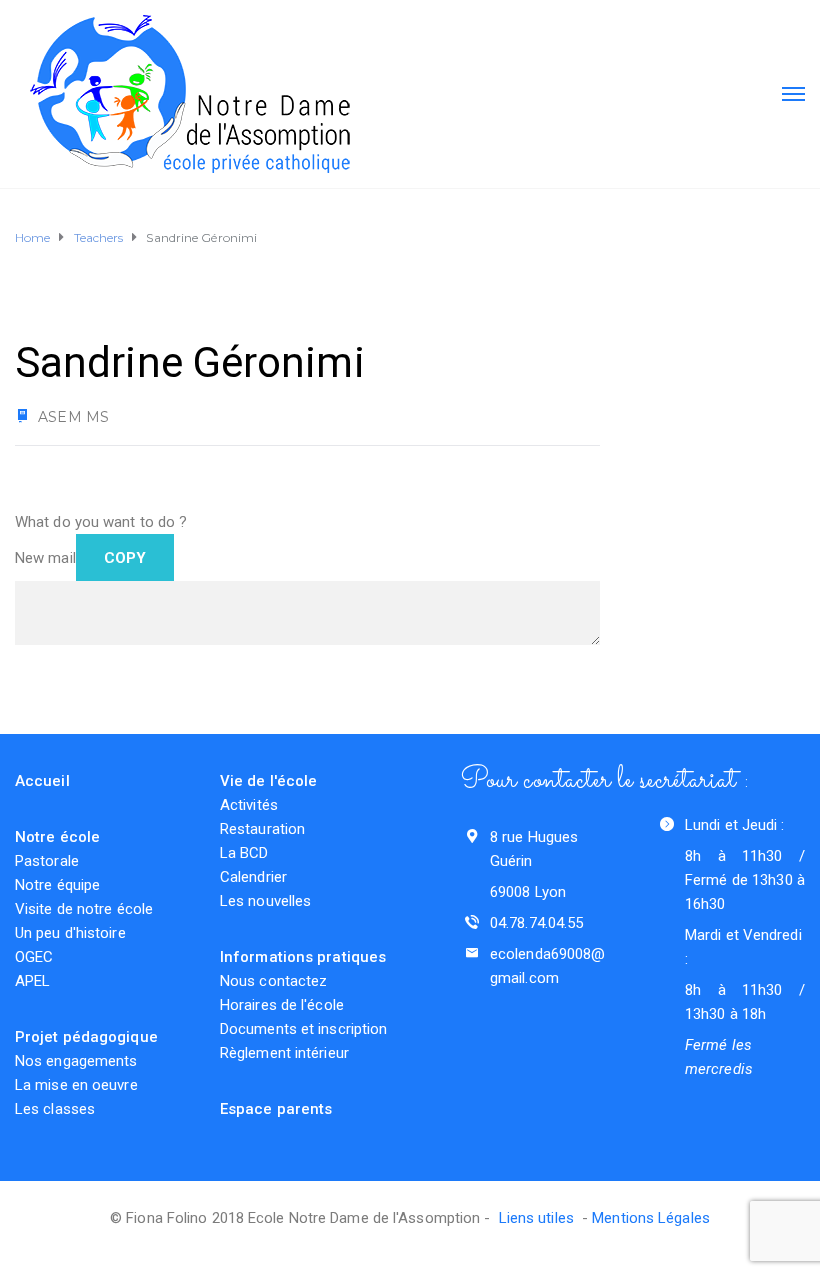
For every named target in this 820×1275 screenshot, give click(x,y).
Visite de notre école (84, 909)
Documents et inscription (303, 1029)
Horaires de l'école (282, 1005)
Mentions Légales (651, 1218)
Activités (249, 805)
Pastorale (47, 861)
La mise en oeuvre (76, 1085)
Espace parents (276, 1109)
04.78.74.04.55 (536, 923)
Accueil (42, 781)
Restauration (262, 829)
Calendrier (253, 877)
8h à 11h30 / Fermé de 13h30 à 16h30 (745, 880)
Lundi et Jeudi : (735, 825)
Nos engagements (76, 1061)
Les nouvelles (265, 901)
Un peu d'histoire (70, 933)
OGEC (34, 957)
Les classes (55, 1109)
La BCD (244, 853)
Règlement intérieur (284, 1053)
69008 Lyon (528, 892)
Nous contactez (273, 981)
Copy (125, 558)
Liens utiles (540, 1218)
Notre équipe (57, 885)
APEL (32, 981)
